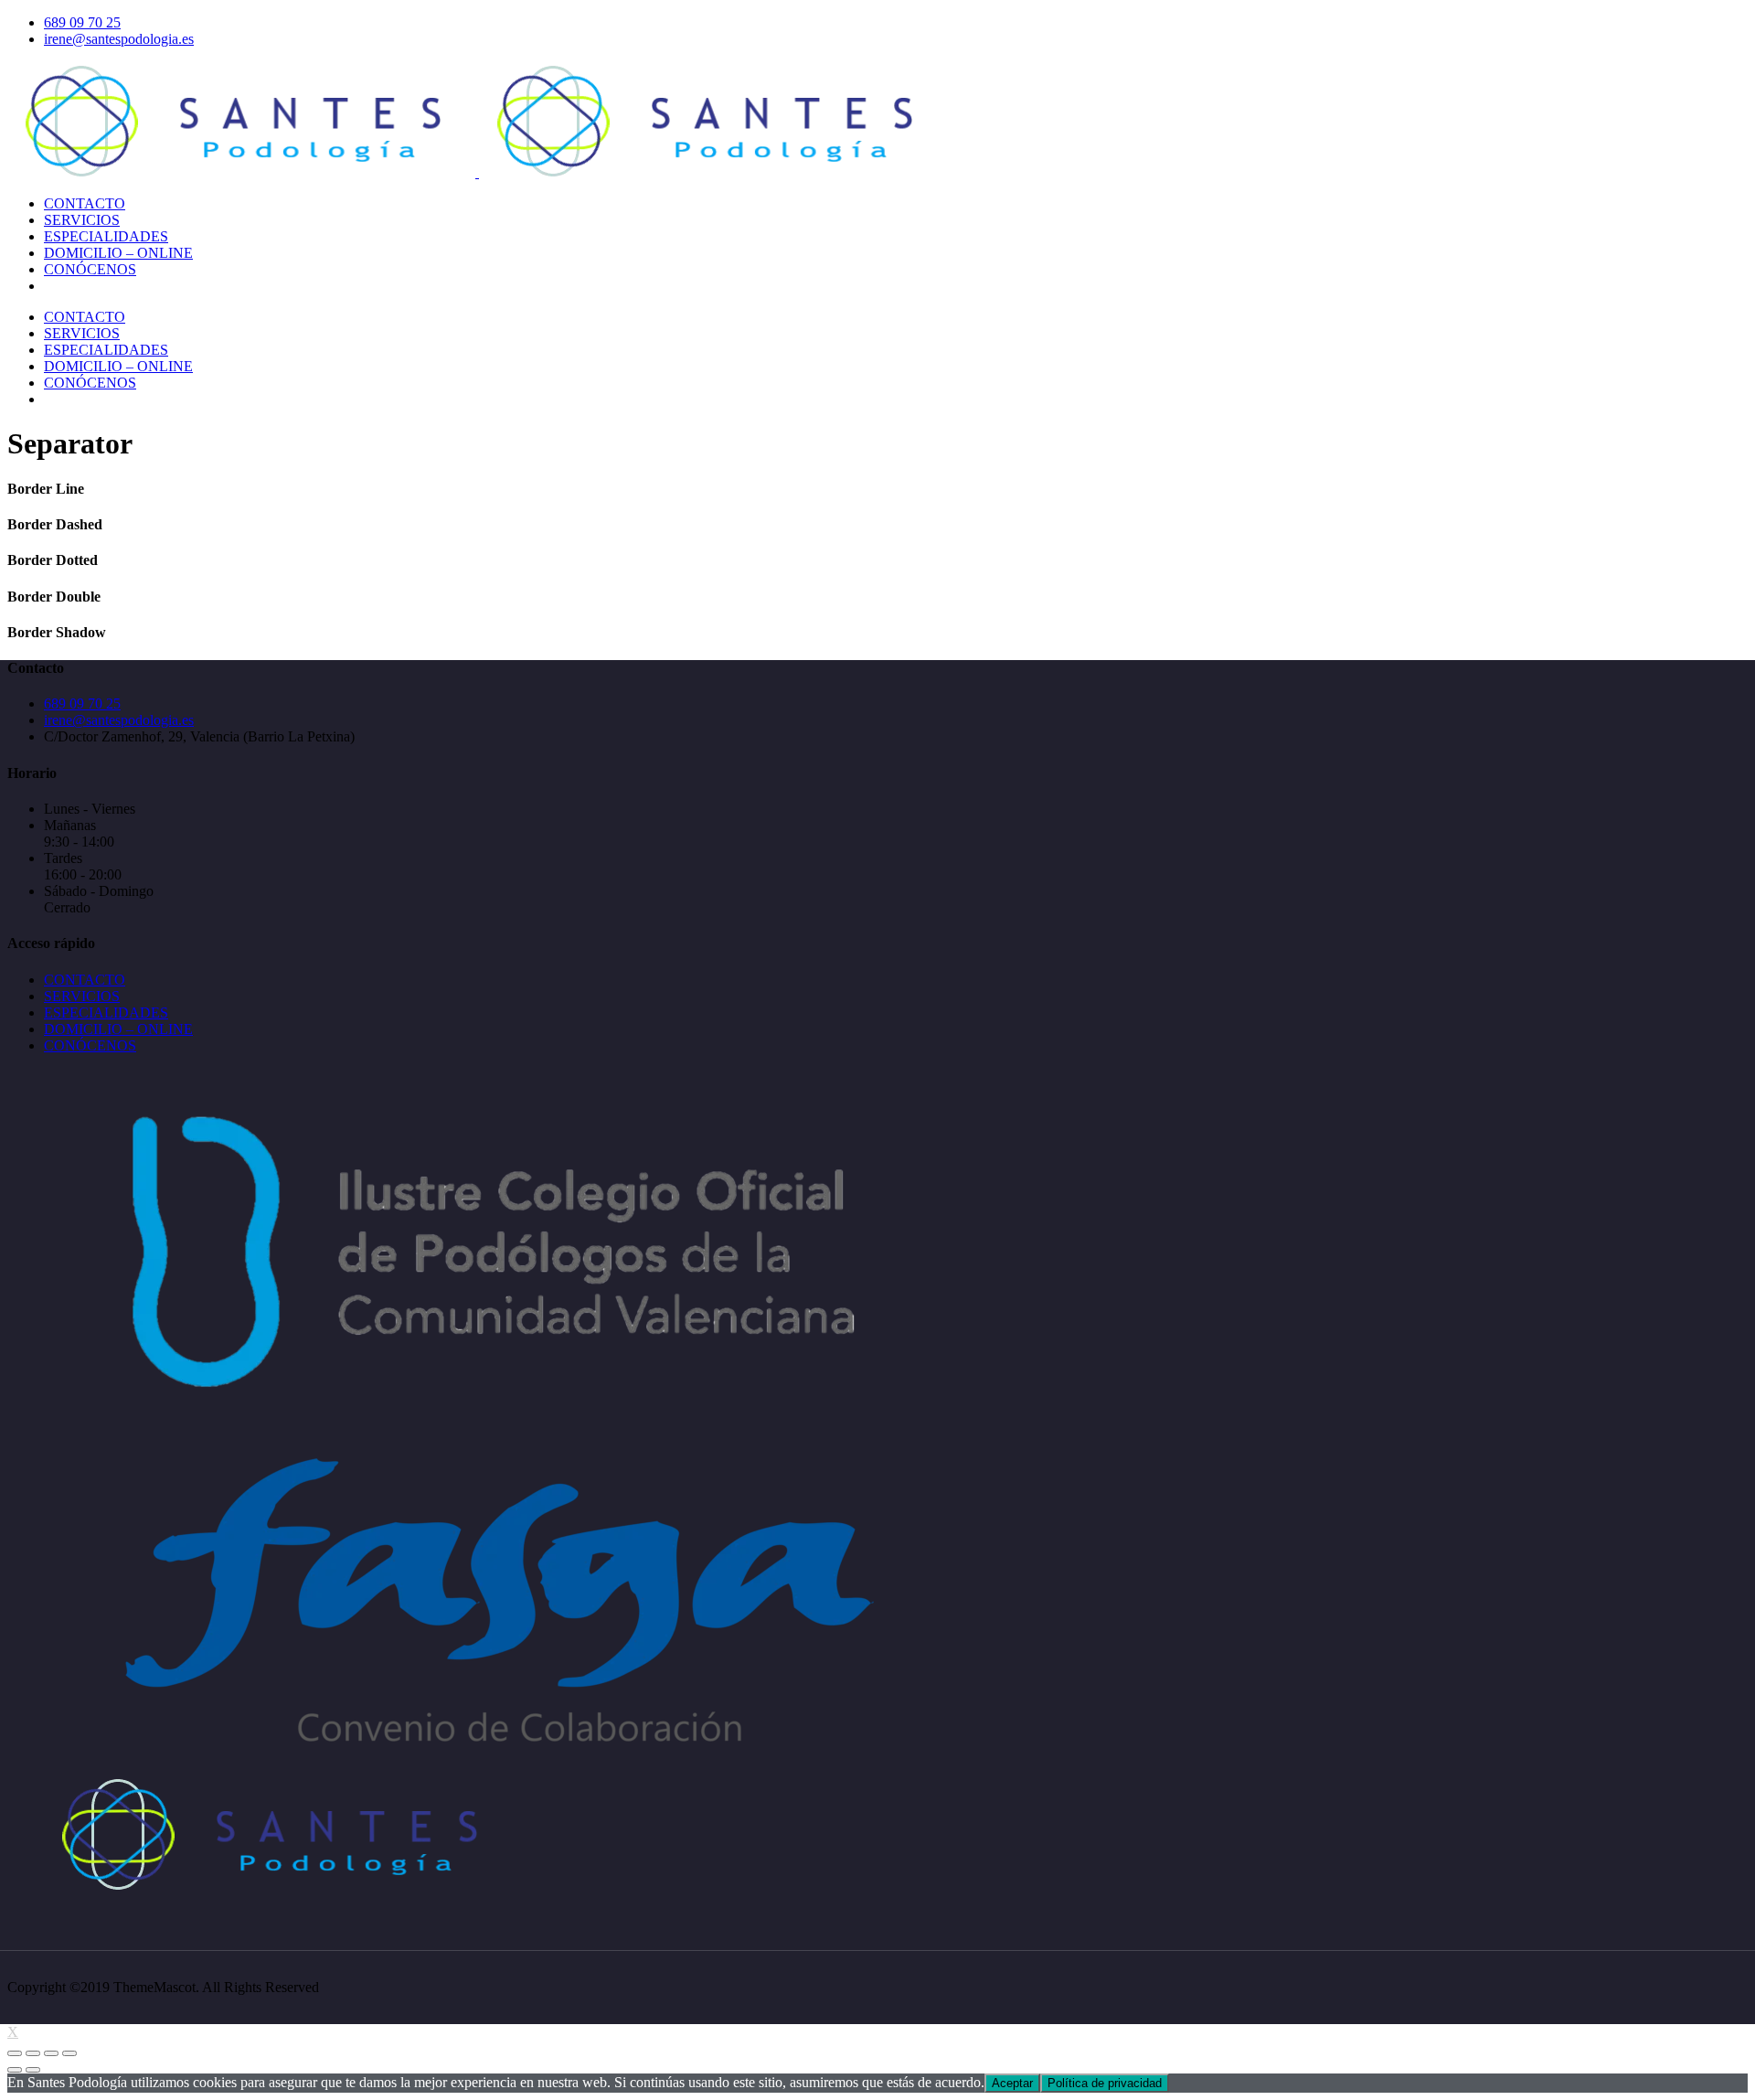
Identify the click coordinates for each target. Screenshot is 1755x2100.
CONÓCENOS (90, 1045)
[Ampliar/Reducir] (69, 2053)
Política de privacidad (1105, 2083)
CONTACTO (85, 980)
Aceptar (1012, 2083)
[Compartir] (33, 2053)
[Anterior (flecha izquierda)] (15, 2070)
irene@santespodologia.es (119, 39)
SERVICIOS (82, 996)
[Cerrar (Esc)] (15, 2053)
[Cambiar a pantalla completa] (51, 2053)
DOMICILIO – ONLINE (118, 1029)
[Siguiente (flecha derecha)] (33, 2070)
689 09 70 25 (82, 22)
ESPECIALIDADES (106, 1013)
